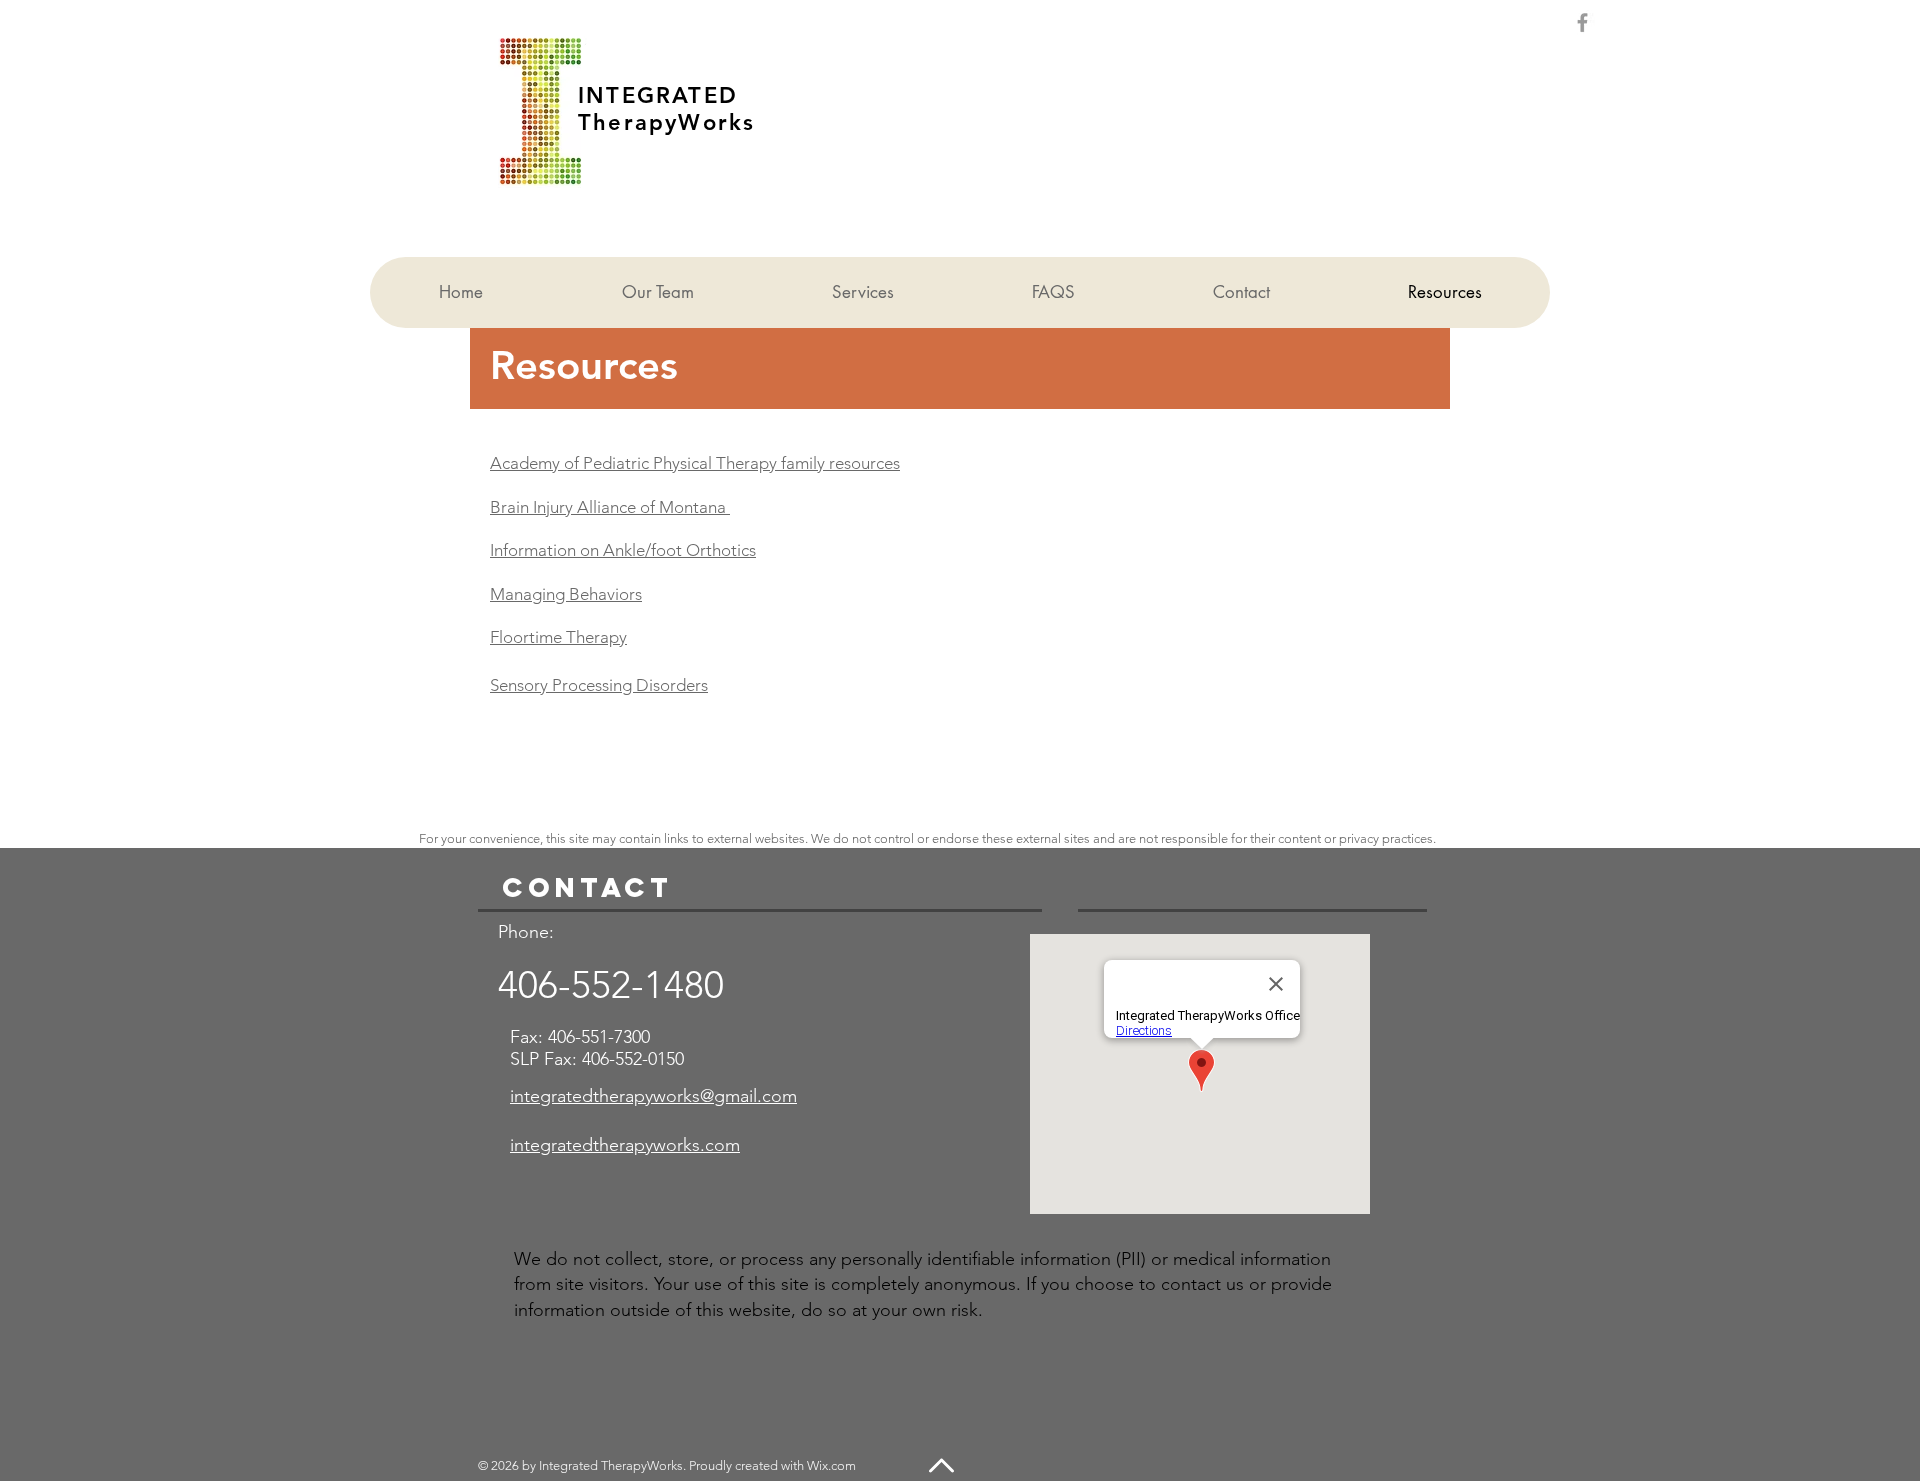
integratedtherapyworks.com (625, 1145)
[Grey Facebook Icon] (1582, 22)
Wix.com (831, 1465)
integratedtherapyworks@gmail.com (653, 1096)
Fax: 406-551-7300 (580, 1037)
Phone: (528, 932)
